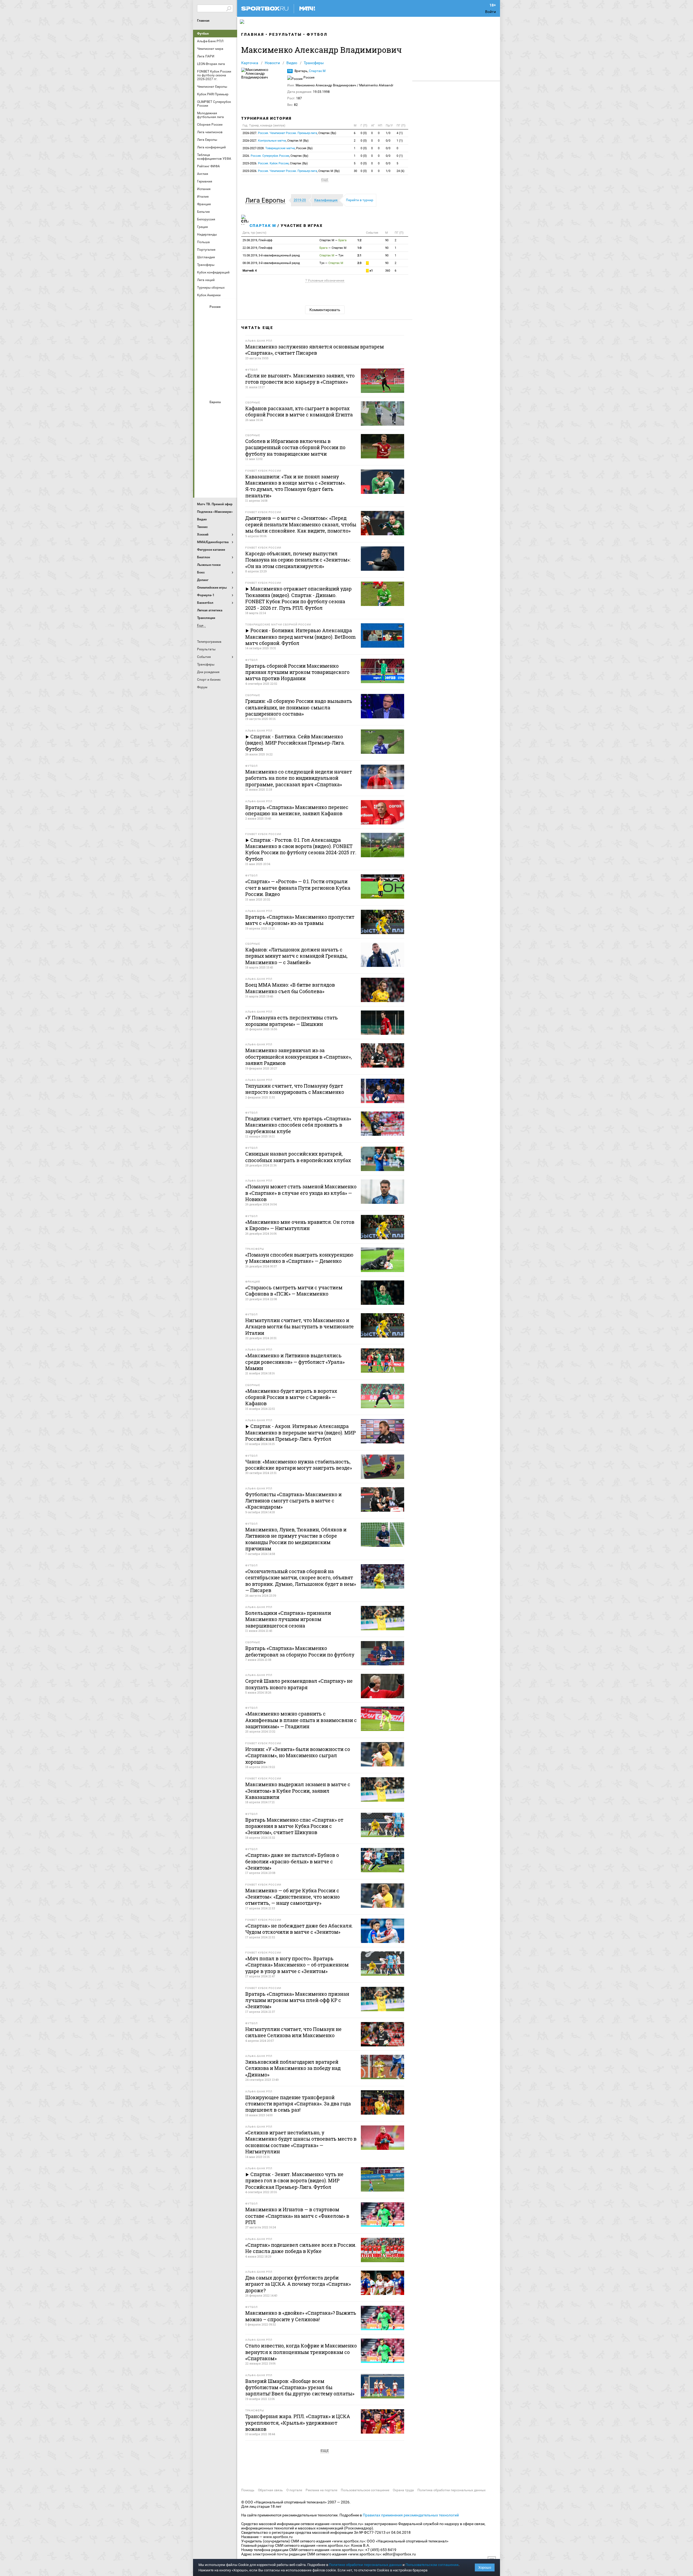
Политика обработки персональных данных (452, 2490)
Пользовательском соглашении (432, 2565)
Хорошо (485, 2567)
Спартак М (317, 71)
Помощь (248, 2490)
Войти (491, 12)
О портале (294, 2490)
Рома (216, 470)
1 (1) (400, 141)
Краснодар (203, 345)
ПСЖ (229, 455)
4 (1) (400, 133)
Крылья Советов (216, 345)
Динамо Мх (203, 331)
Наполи (216, 455)
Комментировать (325, 310)
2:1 (359, 255)
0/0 (388, 141)
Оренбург (203, 360)
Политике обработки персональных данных (365, 2565)
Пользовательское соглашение (365, 2490)
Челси (229, 470)
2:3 (359, 263)
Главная (203, 21)
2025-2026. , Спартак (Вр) (275, 163)
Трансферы (314, 63)
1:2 (359, 240)
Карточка (250, 63)
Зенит (229, 331)
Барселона (203, 426)
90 (387, 240)
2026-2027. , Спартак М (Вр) (276, 141)
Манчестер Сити (216, 441)
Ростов (216, 360)
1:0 (359, 248)
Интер (229, 426)
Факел (229, 374)
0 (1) (400, 156)
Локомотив (229, 345)
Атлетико (216, 411)
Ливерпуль (203, 441)
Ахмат (216, 316)
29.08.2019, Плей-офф (257, 240)
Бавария (229, 411)
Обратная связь (270, 2490)
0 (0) (364, 133)
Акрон (203, 316)
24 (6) (401, 171)
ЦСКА (216, 389)
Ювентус (216, 484)
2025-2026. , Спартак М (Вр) (291, 171)
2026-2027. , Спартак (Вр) (289, 133)
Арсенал (203, 411)
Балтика (229, 316)
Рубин (203, 374)
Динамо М (216, 331)
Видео (292, 63)
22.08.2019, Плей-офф (257, 248)
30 (355, 171)
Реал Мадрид (203, 470)
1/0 (388, 133)
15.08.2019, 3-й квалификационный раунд (271, 255)
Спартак (216, 374)
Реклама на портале (321, 2490)
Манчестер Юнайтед (229, 441)
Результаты (285, 34)
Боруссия (216, 426)
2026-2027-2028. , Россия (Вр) (278, 148)
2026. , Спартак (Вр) (275, 156)
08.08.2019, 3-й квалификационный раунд (271, 263)
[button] (267, 200)
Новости (272, 63)
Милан (203, 455)
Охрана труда (403, 2490)
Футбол (203, 34)
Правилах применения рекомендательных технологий (411, 2515)
